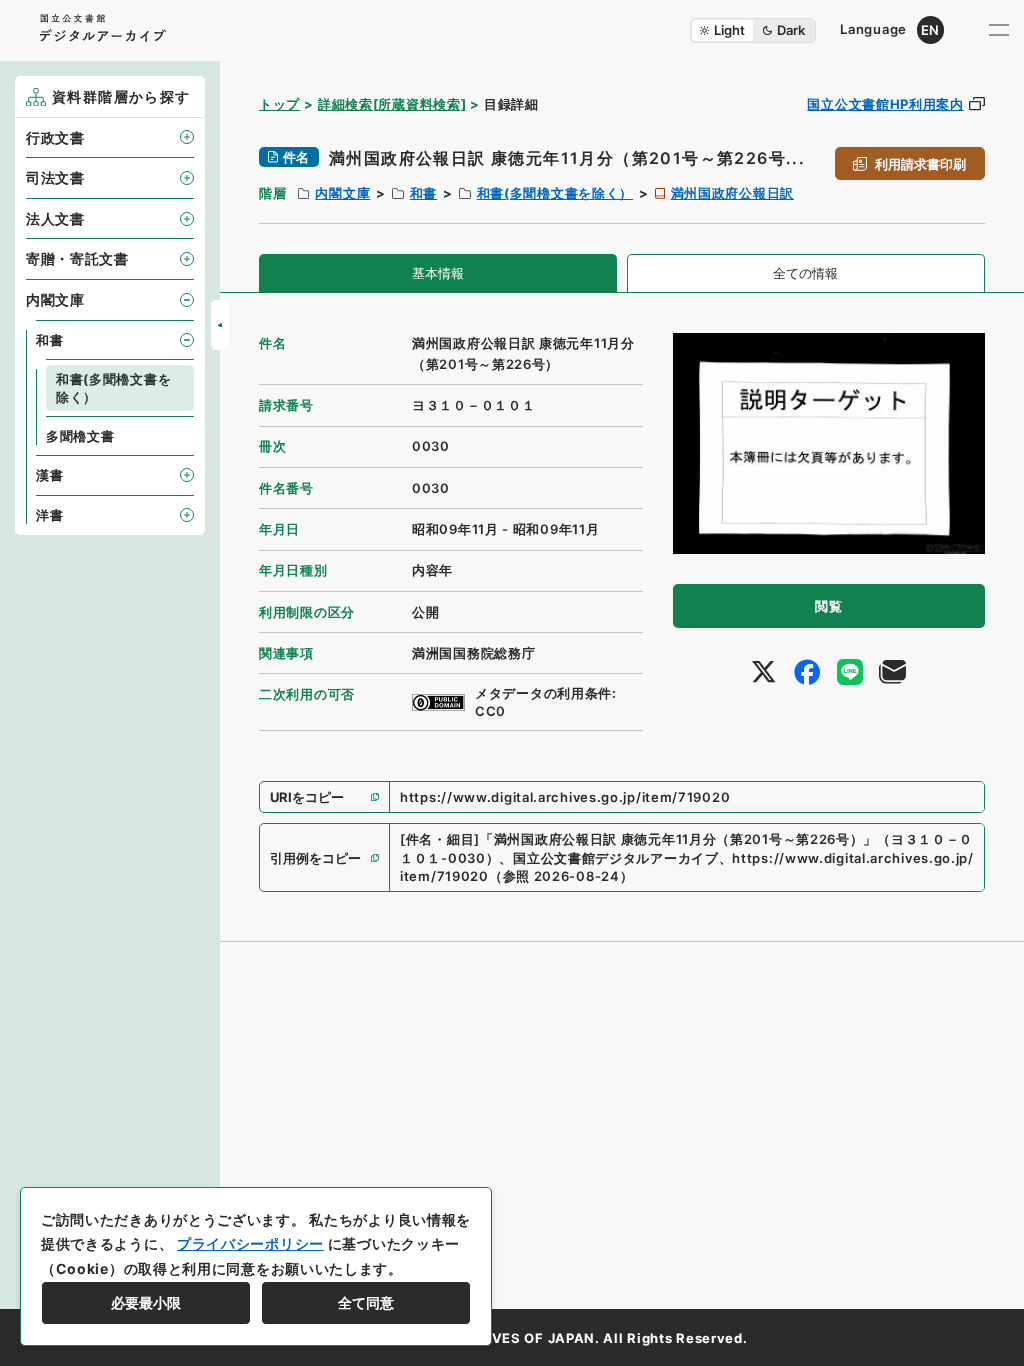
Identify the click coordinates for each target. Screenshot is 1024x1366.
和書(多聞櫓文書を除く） (555, 193)
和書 (423, 193)
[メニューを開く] (999, 30)
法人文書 (55, 218)
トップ (279, 104)
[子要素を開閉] (187, 137)
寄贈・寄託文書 (77, 258)
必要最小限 (146, 1302)
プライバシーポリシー (250, 1243)
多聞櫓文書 (80, 436)
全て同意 (366, 1302)
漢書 (49, 475)
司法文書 (55, 177)
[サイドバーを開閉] (220, 325)
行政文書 (55, 137)
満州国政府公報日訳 (732, 193)
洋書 (49, 515)
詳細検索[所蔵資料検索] (392, 104)
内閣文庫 (342, 193)
